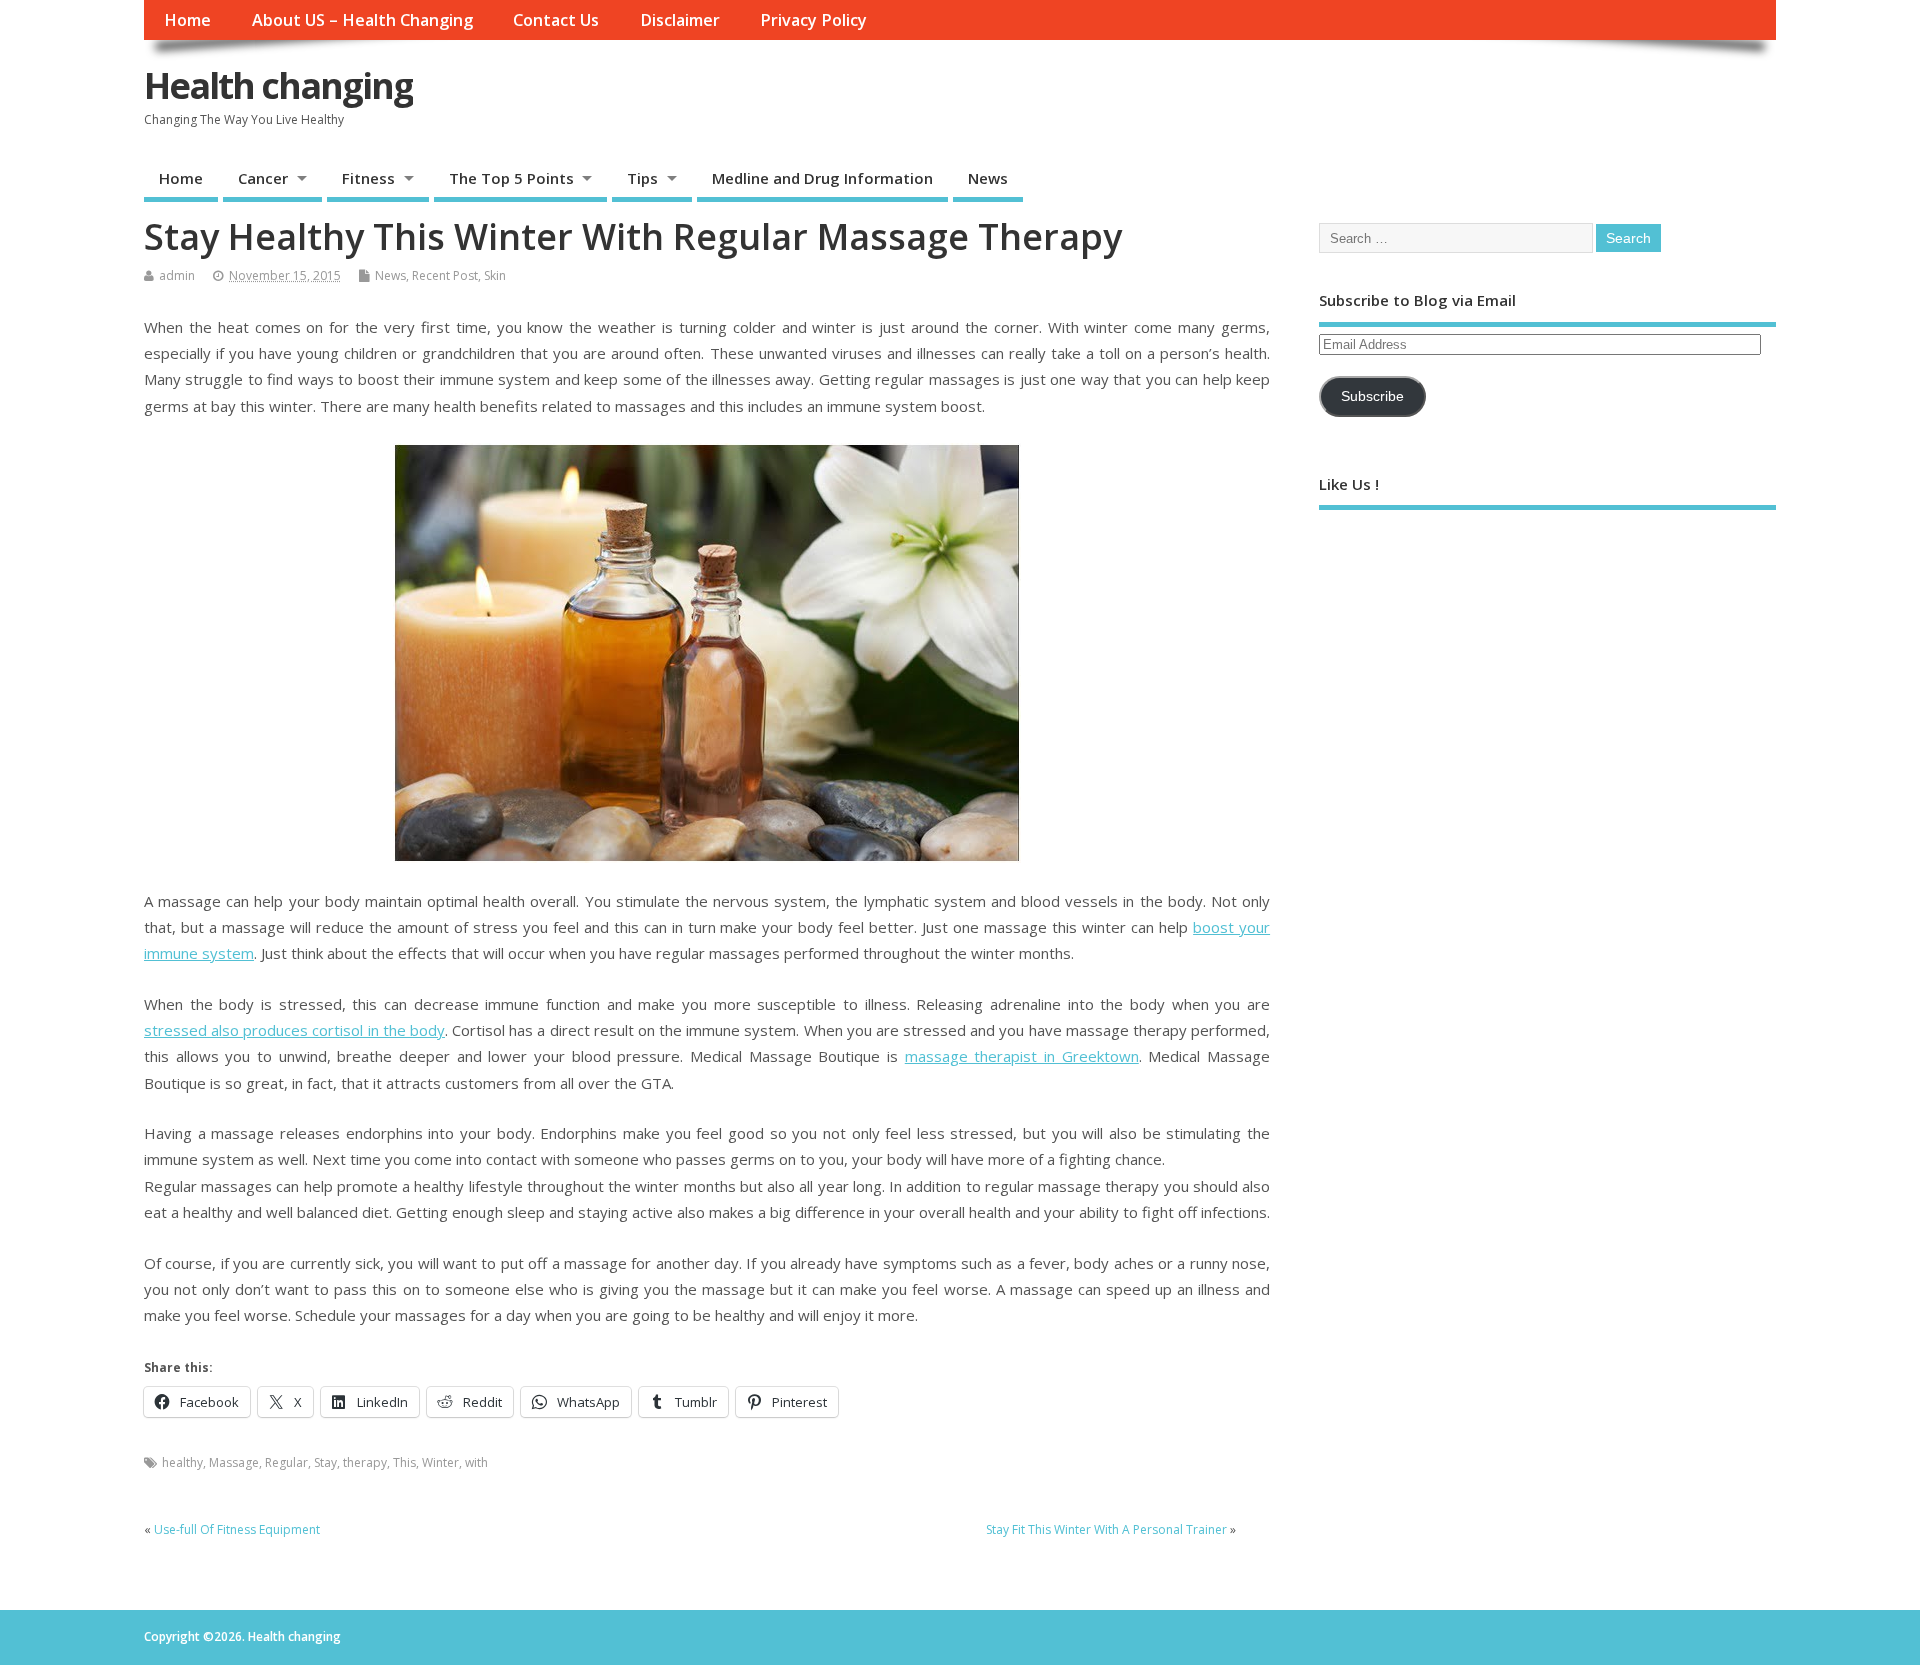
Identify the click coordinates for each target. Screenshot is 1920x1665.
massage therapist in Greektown (1022, 1056)
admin (177, 275)
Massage (234, 1462)
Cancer (263, 178)
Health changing (278, 85)
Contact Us (556, 20)
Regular (286, 1462)
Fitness (368, 178)
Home (187, 20)
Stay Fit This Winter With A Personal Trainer (1106, 1529)
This (404, 1462)
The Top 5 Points (511, 178)
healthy (182, 1462)
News (988, 178)
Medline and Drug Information (822, 178)
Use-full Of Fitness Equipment (237, 1529)
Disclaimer (680, 20)
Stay (325, 1462)
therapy (365, 1462)
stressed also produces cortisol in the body (294, 1030)
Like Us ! (1349, 484)
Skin (495, 275)
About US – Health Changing (362, 20)
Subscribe (1372, 396)
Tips (642, 178)
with (476, 1462)
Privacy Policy (813, 20)
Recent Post (445, 275)
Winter (440, 1462)
